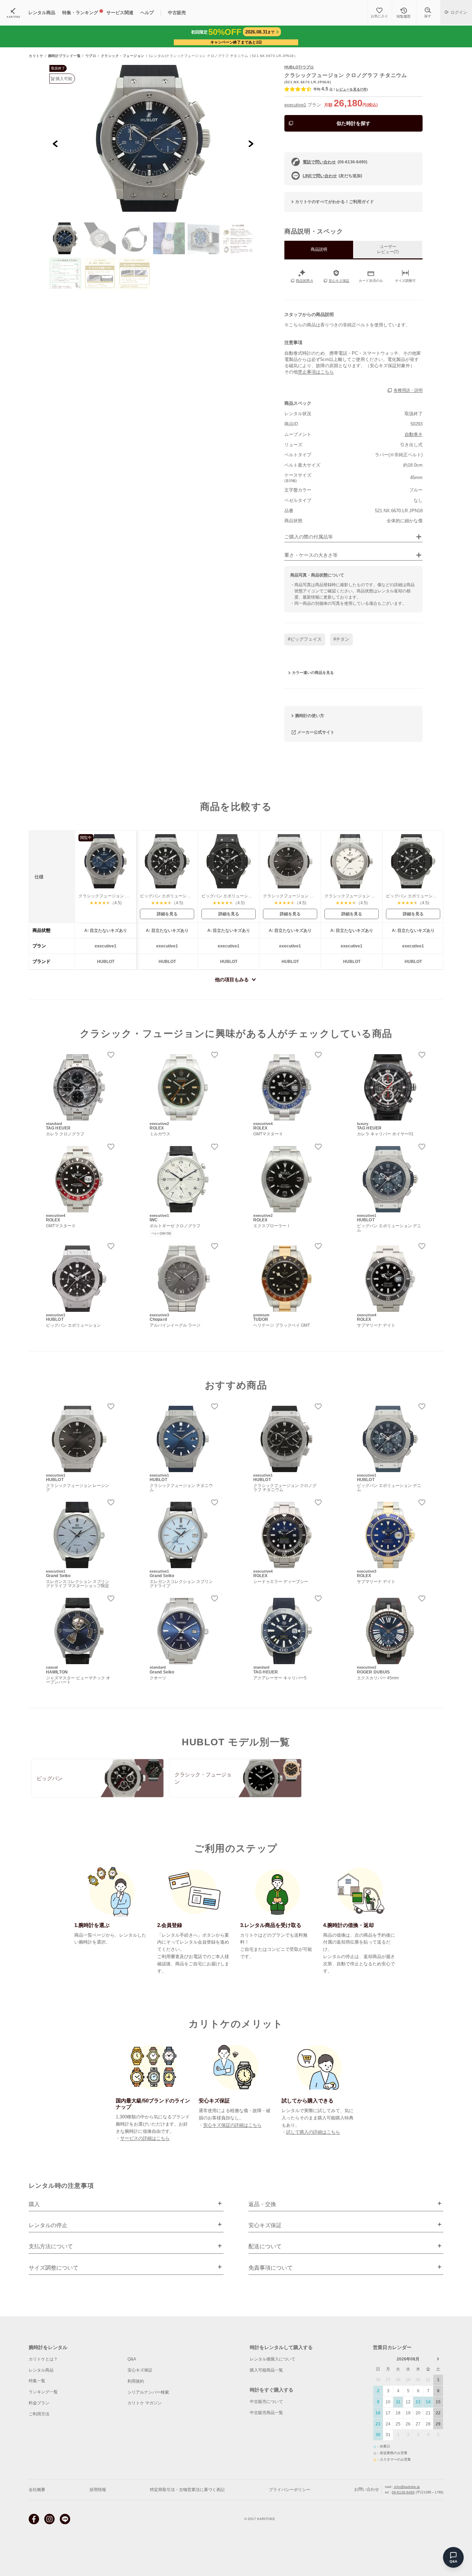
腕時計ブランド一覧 (64, 56)
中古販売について (266, 2402)
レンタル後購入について (273, 2359)
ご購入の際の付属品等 (309, 537)
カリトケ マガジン (145, 2403)
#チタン (341, 639)
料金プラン (39, 2403)
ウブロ (91, 56)
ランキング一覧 (43, 2392)
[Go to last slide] (55, 144)
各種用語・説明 (408, 391)
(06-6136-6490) (335, 162)
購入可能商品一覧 (266, 2370)
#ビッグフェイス (305, 639)
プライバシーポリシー (290, 2490)
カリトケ (36, 56)
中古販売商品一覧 (266, 2413)
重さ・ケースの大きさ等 (311, 555)
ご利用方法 (39, 2414)
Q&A (132, 2359)
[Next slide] (251, 144)
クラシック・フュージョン (123, 56)
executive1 (295, 105)
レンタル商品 (41, 2370)
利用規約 (136, 2381)
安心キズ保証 (140, 2370)
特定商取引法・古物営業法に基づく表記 (187, 2490)
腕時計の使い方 (310, 716)
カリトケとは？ (43, 2359)
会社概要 (37, 2490)
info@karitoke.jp (407, 2487)
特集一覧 (37, 2381)
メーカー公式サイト (316, 732)
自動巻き (414, 434)
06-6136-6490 (403, 2492)
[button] (65, 238)
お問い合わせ (367, 2489)
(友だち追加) (332, 176)
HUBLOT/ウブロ (299, 67)
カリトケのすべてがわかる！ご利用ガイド (334, 202)
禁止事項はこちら (316, 372)
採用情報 (98, 2490)
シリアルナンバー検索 (148, 2392)
